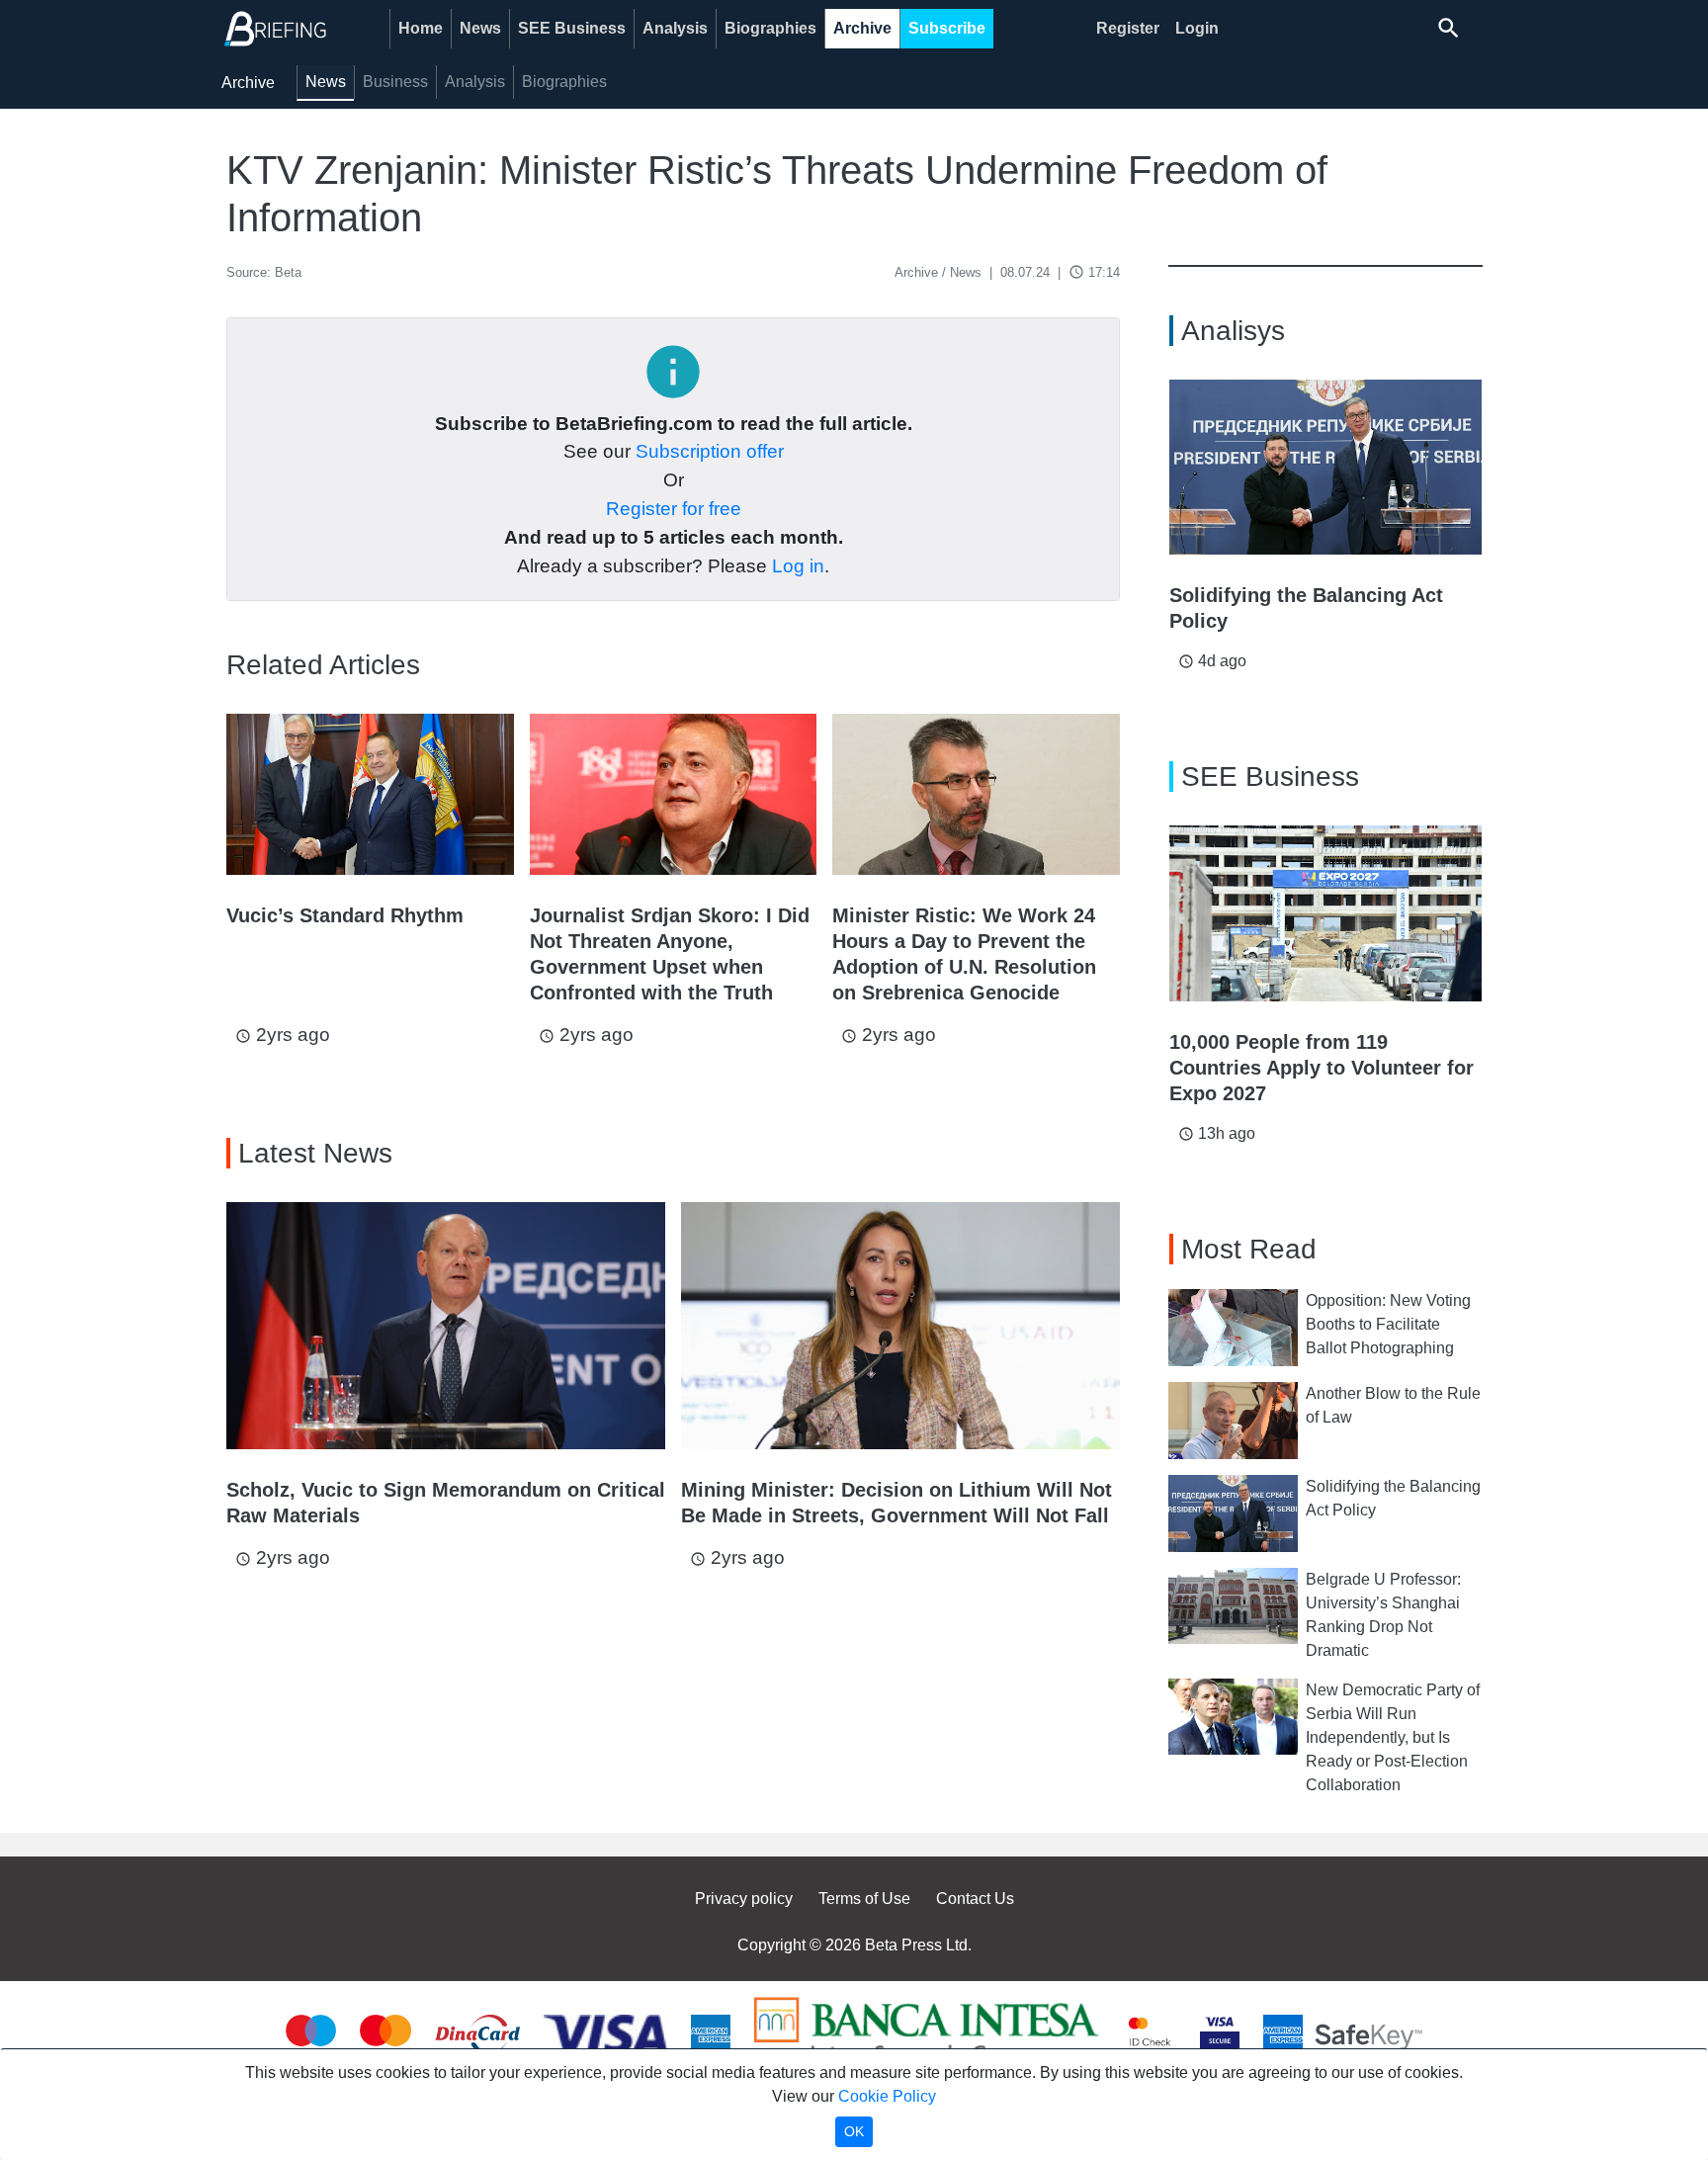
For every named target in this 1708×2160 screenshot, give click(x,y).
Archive (862, 28)
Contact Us (975, 1899)
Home (421, 28)
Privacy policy (744, 1899)
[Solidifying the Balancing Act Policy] (1325, 468)
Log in (798, 566)
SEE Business (572, 28)
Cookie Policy (887, 2096)
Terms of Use (864, 1899)
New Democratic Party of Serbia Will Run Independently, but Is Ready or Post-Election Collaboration (1393, 1737)
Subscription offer (710, 451)
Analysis (675, 28)
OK (854, 2131)
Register (1128, 28)
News (480, 28)
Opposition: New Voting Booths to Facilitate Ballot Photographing (1388, 1324)
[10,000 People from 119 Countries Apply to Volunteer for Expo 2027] (1325, 913)
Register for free (674, 509)
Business (395, 82)
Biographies (770, 28)
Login (1197, 28)
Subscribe (947, 28)
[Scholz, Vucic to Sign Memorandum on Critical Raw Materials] (446, 1326)
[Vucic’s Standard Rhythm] (370, 794)
